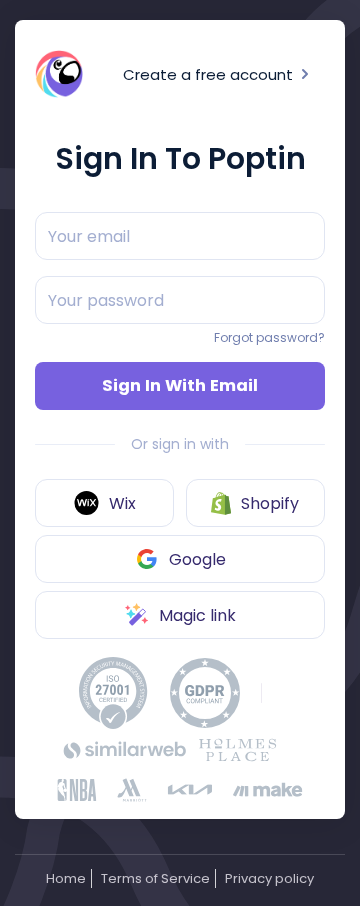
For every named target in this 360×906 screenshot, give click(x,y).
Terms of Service (155, 878)
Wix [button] (122, 503)
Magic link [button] (197, 615)
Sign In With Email (180, 385)
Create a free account (210, 74)
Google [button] (197, 559)
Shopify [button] (270, 503)
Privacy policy (269, 878)
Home (66, 878)
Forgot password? (269, 338)
